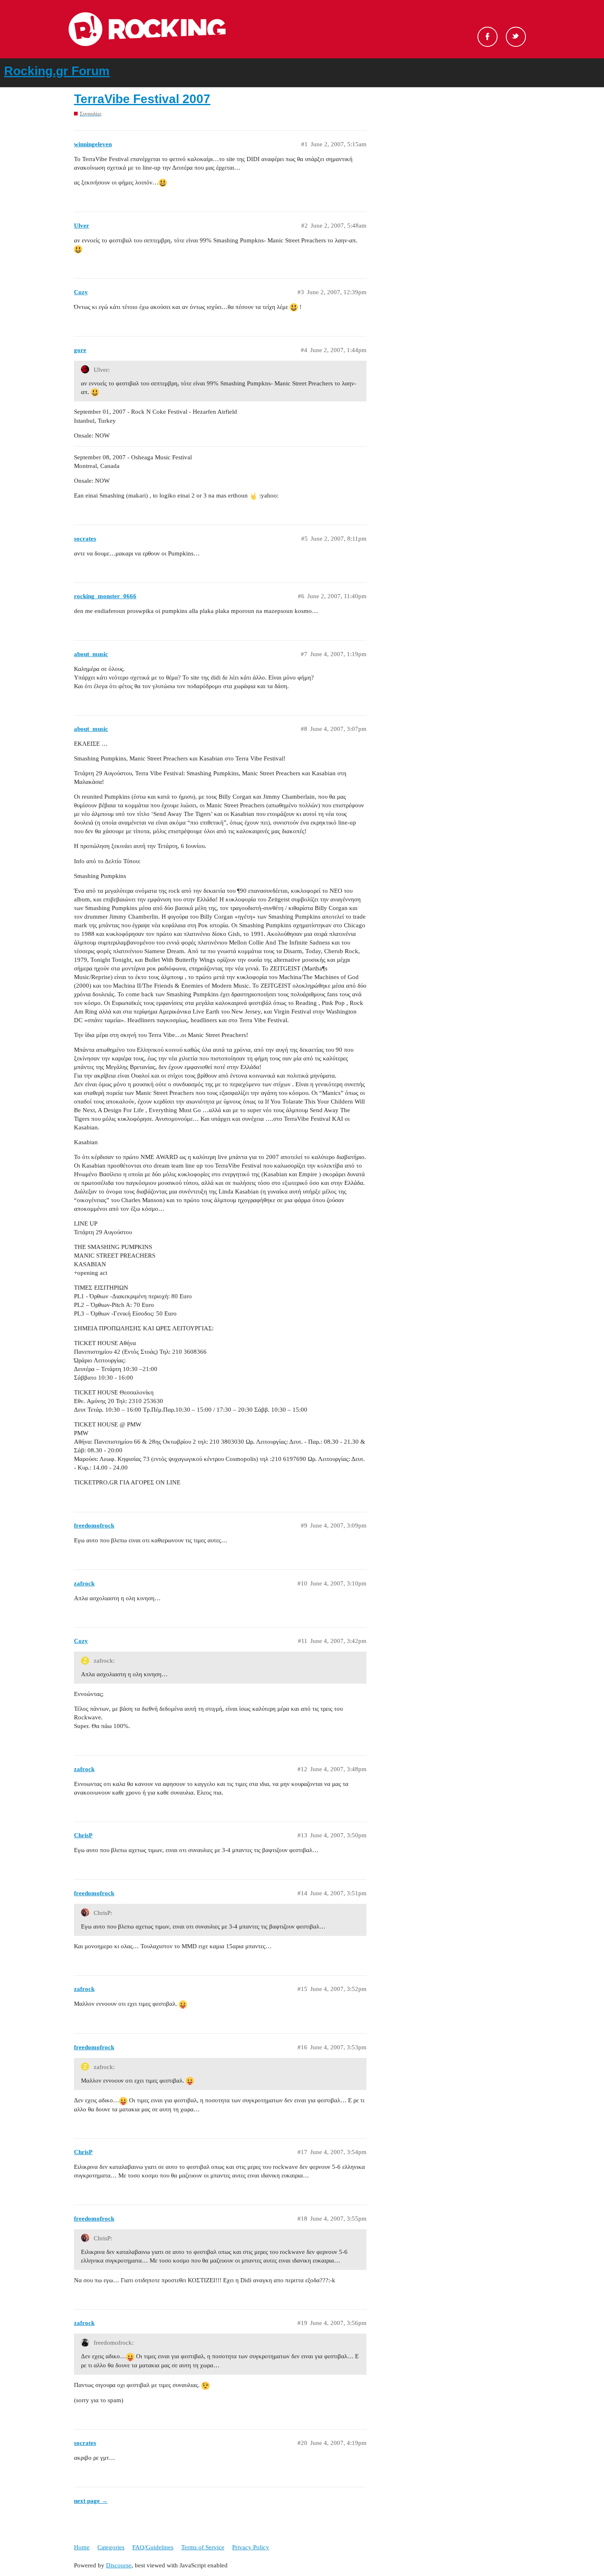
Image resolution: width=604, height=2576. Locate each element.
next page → (91, 2501)
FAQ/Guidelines (153, 2547)
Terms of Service (203, 2547)
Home (82, 2547)
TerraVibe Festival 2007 (142, 99)
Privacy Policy (251, 2547)
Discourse (119, 2565)
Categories (111, 2547)
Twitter (516, 37)
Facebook (488, 37)
